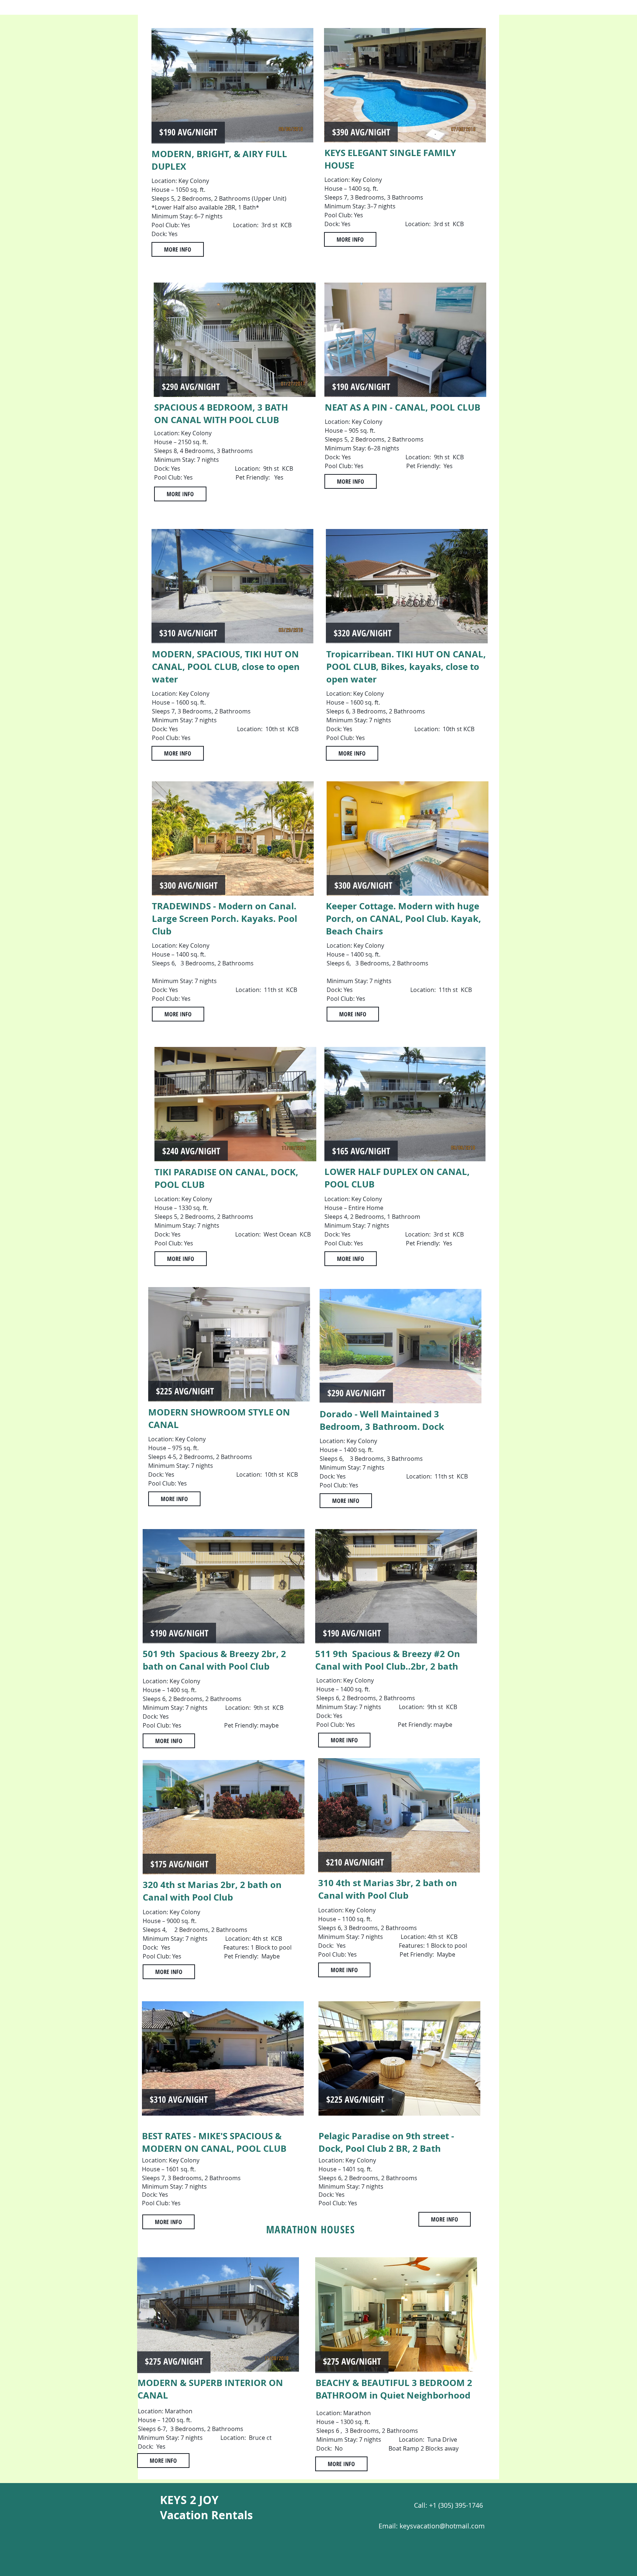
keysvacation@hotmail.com (442, 2526)
